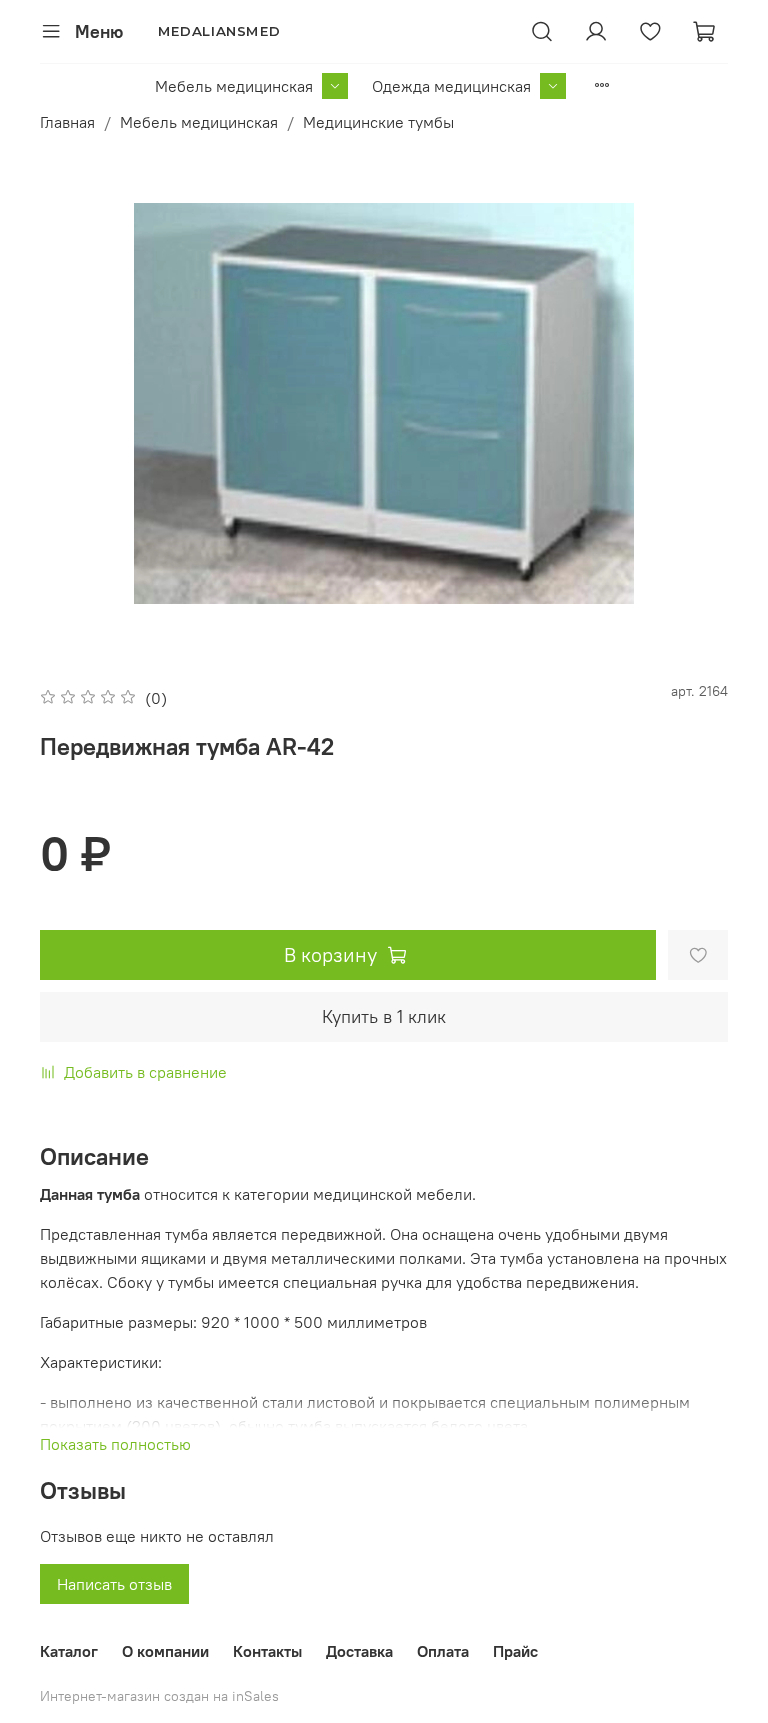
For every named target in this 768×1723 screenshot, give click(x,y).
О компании (165, 1651)
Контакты (267, 1651)
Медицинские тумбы (378, 122)
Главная (67, 122)
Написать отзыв (114, 1584)
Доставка (359, 1651)
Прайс (515, 1651)
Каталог (69, 1651)
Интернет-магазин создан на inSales (159, 1696)
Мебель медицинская (234, 86)
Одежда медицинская (451, 86)
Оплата (443, 1651)
